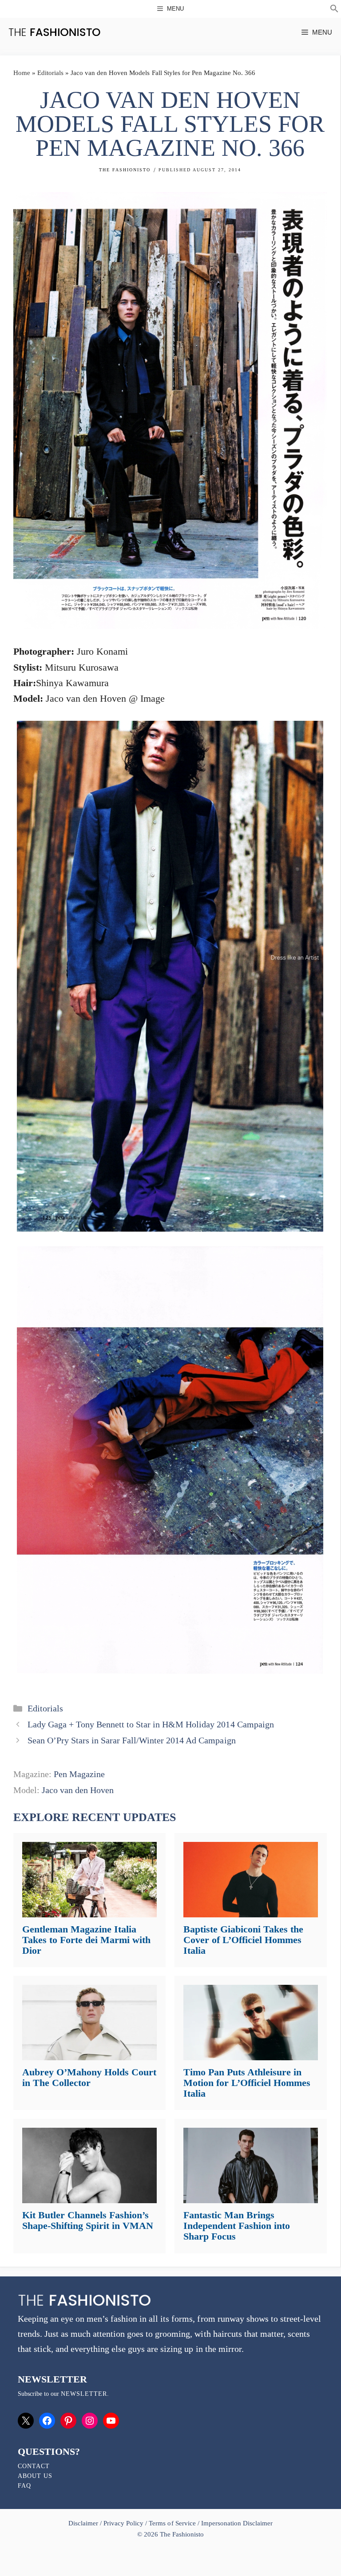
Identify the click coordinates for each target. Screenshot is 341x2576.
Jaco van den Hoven (78, 1790)
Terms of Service (172, 2523)
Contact (34, 2466)
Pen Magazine (79, 1774)
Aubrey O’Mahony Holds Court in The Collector (89, 2077)
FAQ (24, 2486)
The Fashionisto (125, 170)
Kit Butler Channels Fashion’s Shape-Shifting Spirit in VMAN (88, 2220)
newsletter (84, 2394)
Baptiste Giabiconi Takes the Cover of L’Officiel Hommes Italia (243, 1940)
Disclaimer (84, 2523)
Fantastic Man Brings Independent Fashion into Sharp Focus (237, 2226)
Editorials (50, 73)
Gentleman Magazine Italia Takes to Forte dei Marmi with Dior (86, 1940)
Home (22, 73)
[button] (334, 10)
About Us (35, 2476)
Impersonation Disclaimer (237, 2523)
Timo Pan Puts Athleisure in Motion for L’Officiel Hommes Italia (247, 2083)
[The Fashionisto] (54, 32)
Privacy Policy (123, 2523)
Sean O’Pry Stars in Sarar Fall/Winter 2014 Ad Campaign (132, 1740)
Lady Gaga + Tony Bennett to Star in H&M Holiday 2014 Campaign (151, 1724)
